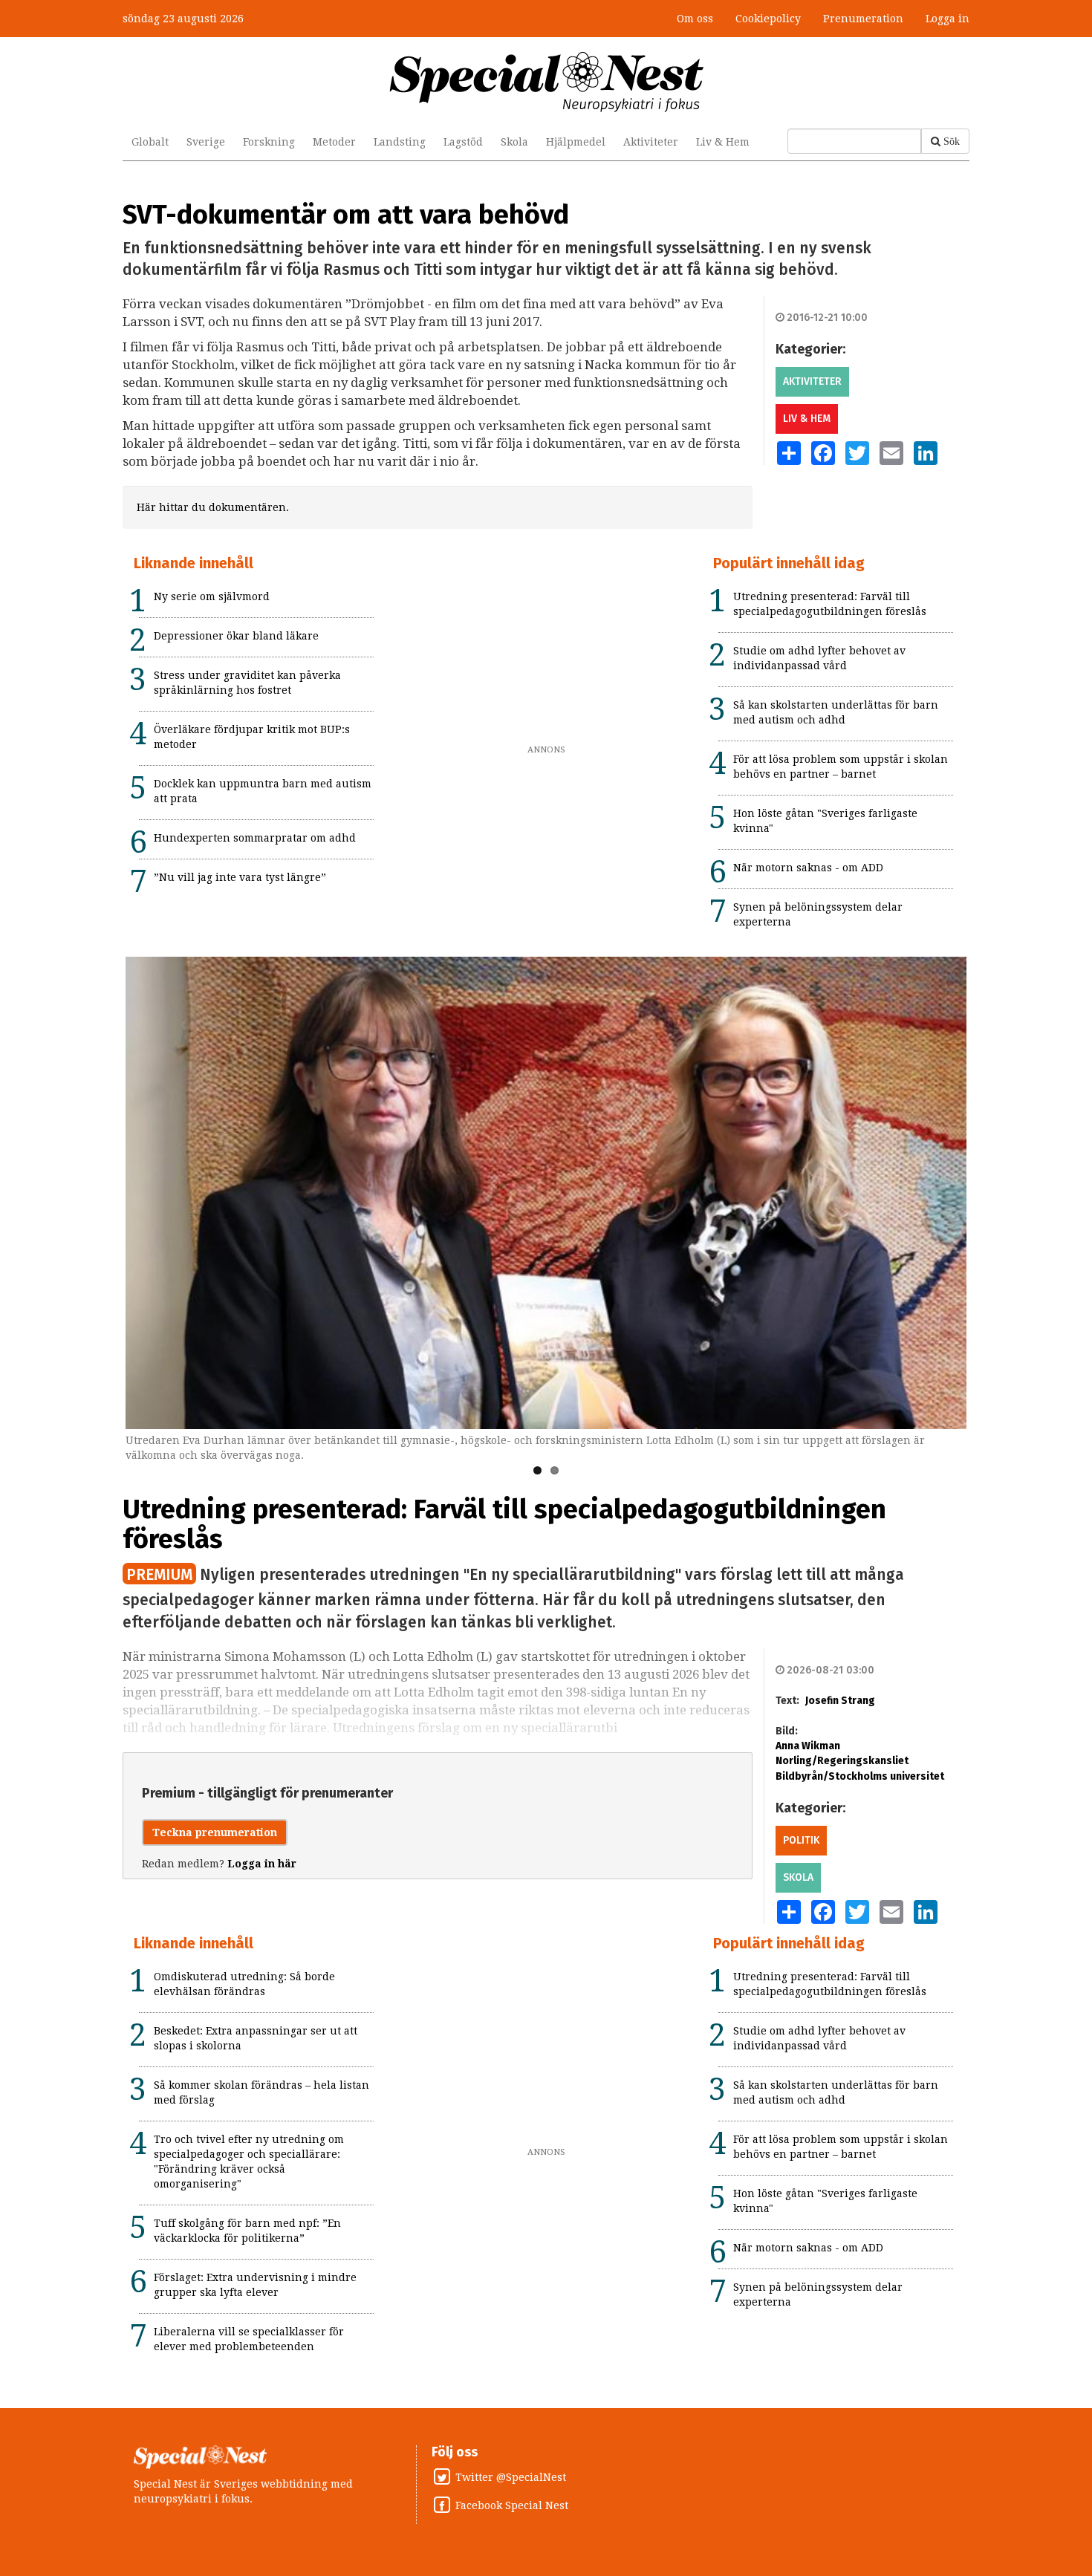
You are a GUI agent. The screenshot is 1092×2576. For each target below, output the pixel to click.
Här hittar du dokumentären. (213, 507)
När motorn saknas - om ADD (808, 868)
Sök (952, 141)
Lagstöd (463, 142)
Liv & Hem (723, 142)
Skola (514, 142)
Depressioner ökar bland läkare (236, 636)
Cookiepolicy (768, 19)
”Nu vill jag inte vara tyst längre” (240, 877)
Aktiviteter (651, 142)
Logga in (948, 19)
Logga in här (262, 1864)
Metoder (334, 142)
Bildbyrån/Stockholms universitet (860, 1776)
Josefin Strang (840, 1701)
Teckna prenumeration (215, 1832)
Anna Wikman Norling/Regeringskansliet (842, 1753)
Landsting (400, 142)
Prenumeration (863, 19)
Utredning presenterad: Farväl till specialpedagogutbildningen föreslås (504, 1524)
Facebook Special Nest (512, 2505)
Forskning (269, 142)
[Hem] (546, 81)
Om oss (695, 19)
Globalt (150, 142)
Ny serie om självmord (212, 596)
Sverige (206, 142)
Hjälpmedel (576, 142)
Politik (801, 1840)
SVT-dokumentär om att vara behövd (346, 215)
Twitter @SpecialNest (511, 2477)
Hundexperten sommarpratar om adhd (255, 838)
